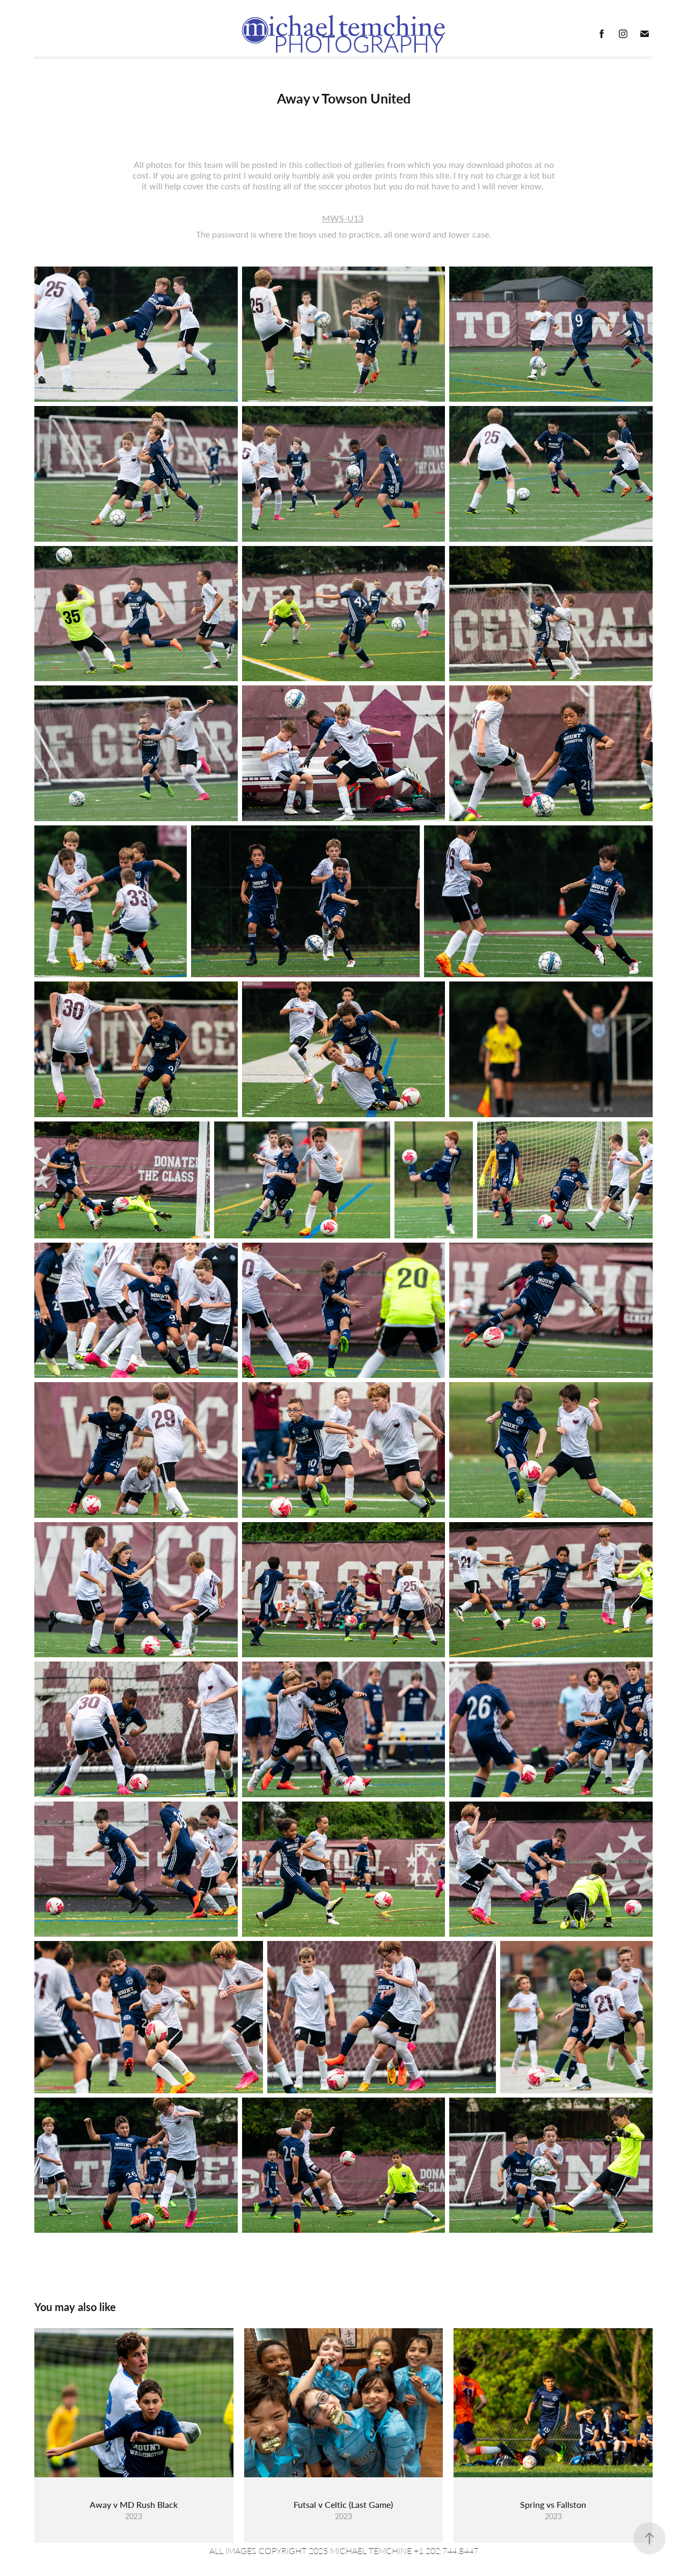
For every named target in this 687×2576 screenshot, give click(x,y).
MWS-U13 (343, 218)
